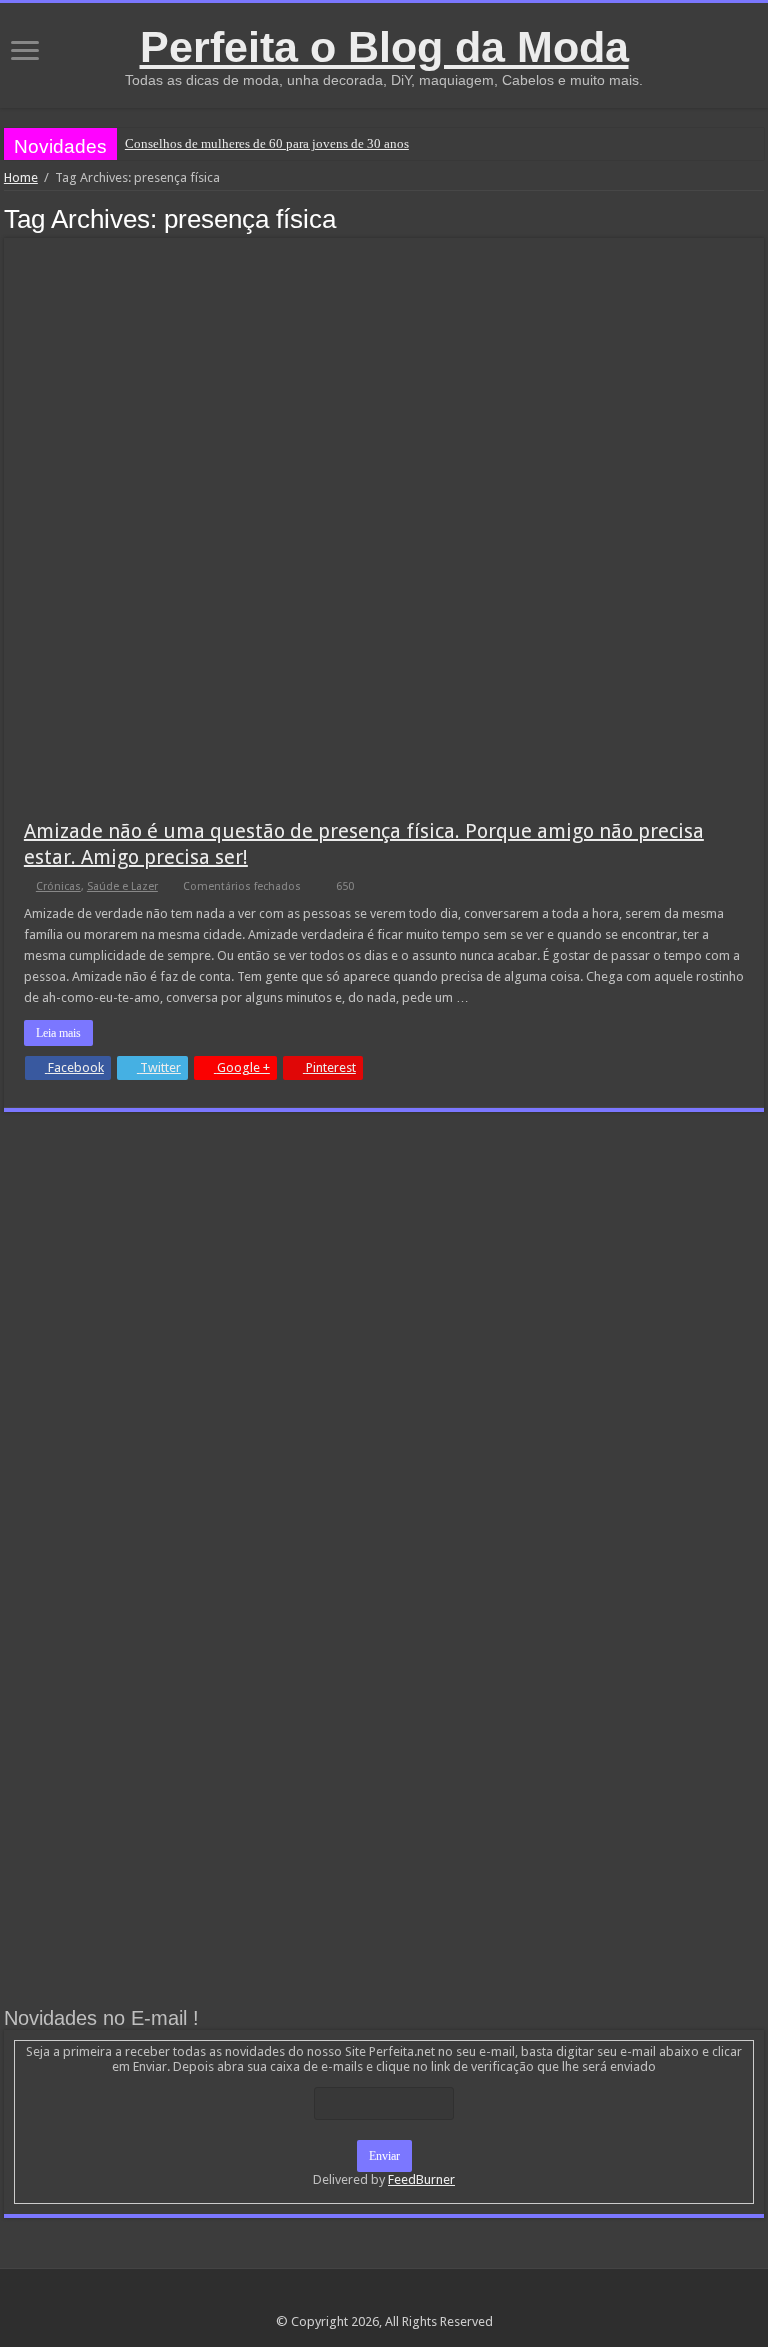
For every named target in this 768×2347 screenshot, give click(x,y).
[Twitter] (403, 2298)
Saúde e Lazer (122, 886)
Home (21, 177)
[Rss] (346, 2298)
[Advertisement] (384, 1277)
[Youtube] (422, 2298)
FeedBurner (421, 2179)
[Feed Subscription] (758, 218)
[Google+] (365, 2298)
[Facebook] (384, 2298)
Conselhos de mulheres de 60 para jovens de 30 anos (267, 143)
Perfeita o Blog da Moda (384, 47)
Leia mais (58, 1033)
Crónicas (58, 886)
